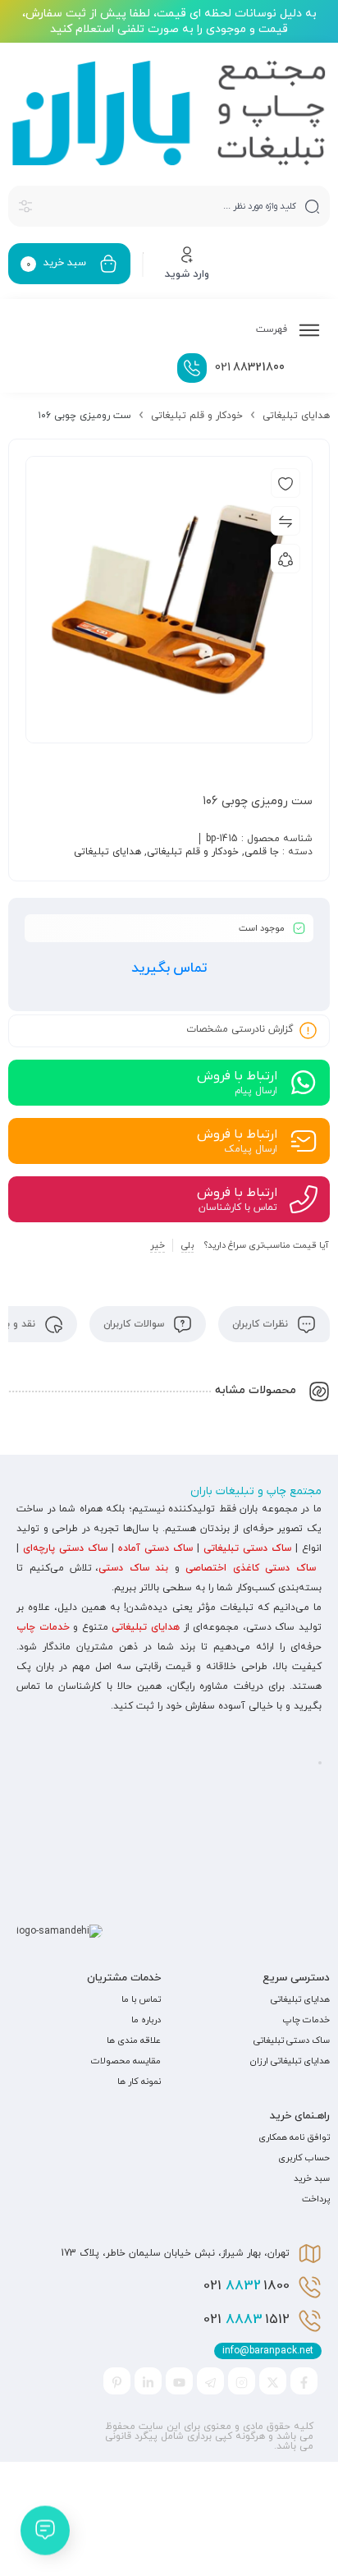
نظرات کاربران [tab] (262, 1324)
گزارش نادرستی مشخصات (240, 1029)
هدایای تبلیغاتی (296, 416)
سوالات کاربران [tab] (135, 1324)
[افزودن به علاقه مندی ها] (285, 483)
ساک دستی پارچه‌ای (65, 1548)
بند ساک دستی (133, 1568)
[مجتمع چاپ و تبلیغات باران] (169, 113)
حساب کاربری (304, 2158)
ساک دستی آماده (155, 1548)
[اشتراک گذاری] (285, 559)
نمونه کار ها (139, 2081)
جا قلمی (262, 852)
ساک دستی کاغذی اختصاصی (251, 1568)
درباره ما (146, 2020)
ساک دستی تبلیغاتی (247, 1548)
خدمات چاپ (43, 1627)
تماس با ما (141, 1999)
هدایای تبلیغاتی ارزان (290, 2061)
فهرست (273, 329)
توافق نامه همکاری (294, 2137)
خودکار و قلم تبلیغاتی (197, 416)
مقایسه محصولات (126, 2061)
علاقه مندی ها (134, 2040)
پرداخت (316, 2199)
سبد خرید (312, 2178)
